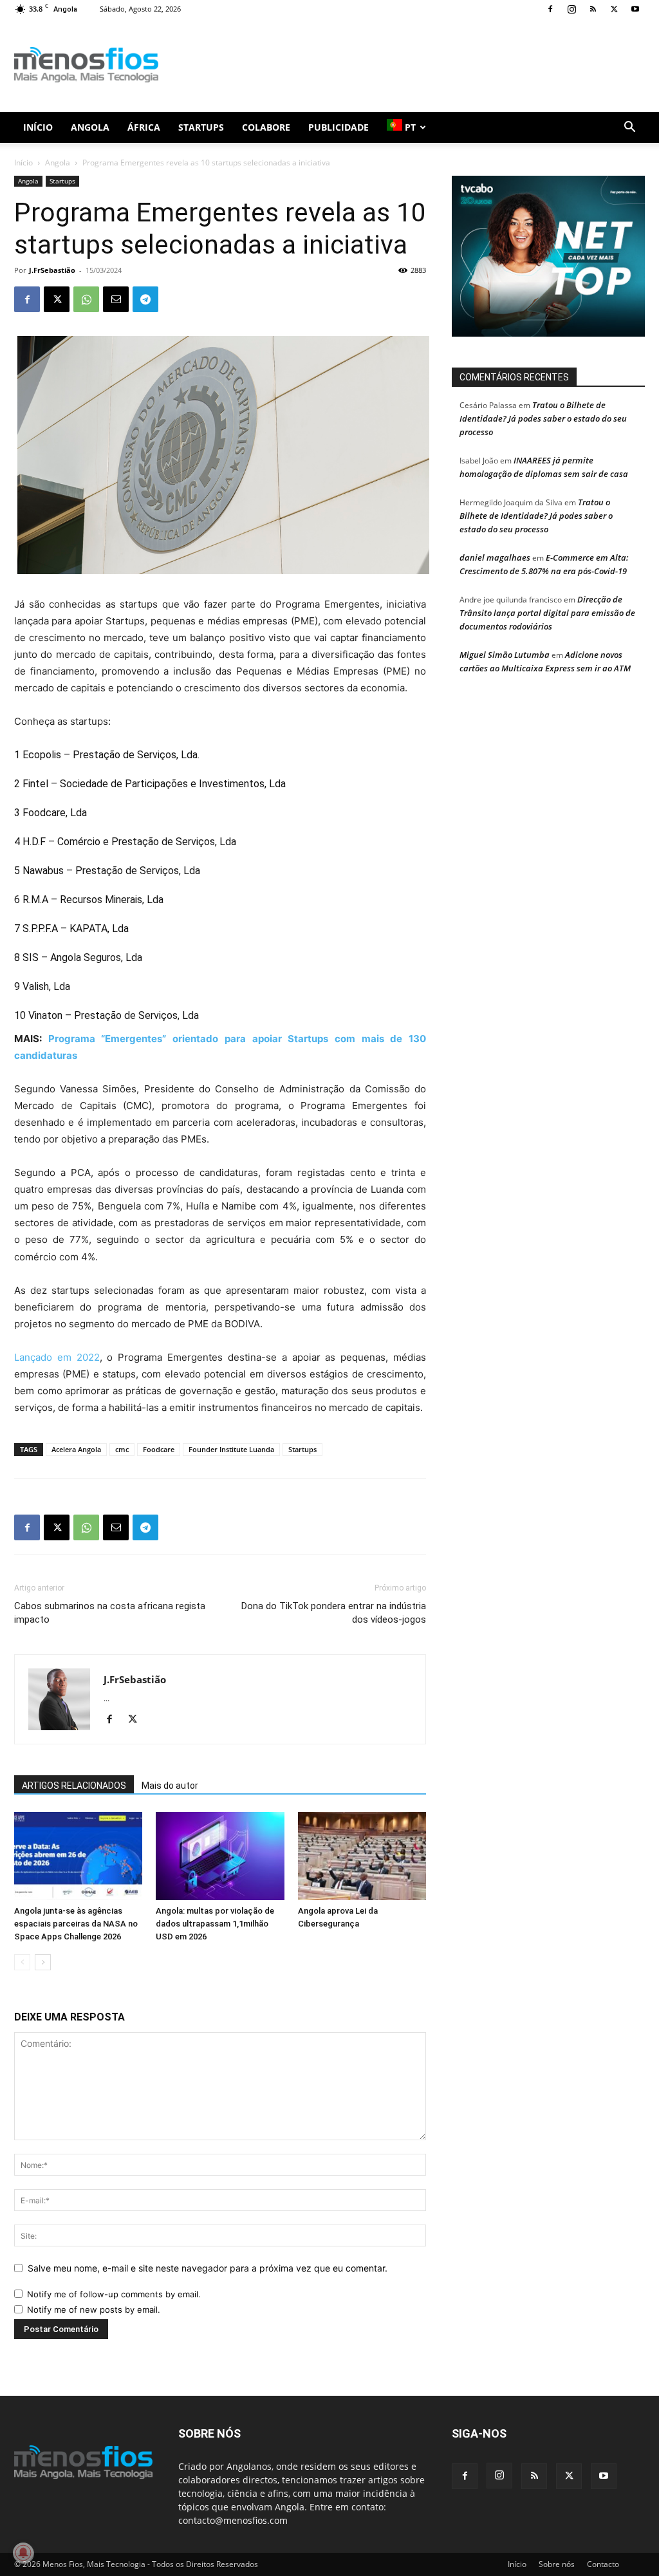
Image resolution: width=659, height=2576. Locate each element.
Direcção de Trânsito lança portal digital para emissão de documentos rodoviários (547, 613)
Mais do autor (170, 1786)
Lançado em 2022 (57, 1357)
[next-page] (43, 1962)
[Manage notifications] (23, 2553)
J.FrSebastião (52, 270)
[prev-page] (22, 1962)
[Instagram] (571, 9)
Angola (90, 127)
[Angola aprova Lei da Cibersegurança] (362, 1856)
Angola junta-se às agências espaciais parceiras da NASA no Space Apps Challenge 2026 (76, 1924)
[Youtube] (635, 9)
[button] (629, 128)
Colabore (266, 127)
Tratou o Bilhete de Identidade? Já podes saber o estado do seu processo (543, 418)
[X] (614, 9)
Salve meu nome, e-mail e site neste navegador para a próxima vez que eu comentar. (208, 2268)
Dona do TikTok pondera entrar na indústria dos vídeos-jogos (334, 1613)
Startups (201, 127)
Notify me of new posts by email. (94, 2310)
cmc (122, 1449)
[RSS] (593, 9)
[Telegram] (145, 299)
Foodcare (159, 1449)
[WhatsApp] (86, 299)
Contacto (603, 2564)
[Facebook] (550, 9)
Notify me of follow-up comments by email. (114, 2294)
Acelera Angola (76, 1449)
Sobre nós (557, 2564)
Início (38, 127)
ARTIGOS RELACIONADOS (74, 1786)
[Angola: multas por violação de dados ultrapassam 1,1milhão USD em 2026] (220, 1856)
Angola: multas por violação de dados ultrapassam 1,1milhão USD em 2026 (215, 1924)
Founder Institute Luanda (231, 1449)
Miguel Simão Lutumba (505, 655)
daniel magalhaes (495, 557)
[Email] (116, 299)
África (144, 127)
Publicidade (339, 127)
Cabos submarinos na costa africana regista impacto (110, 1613)
